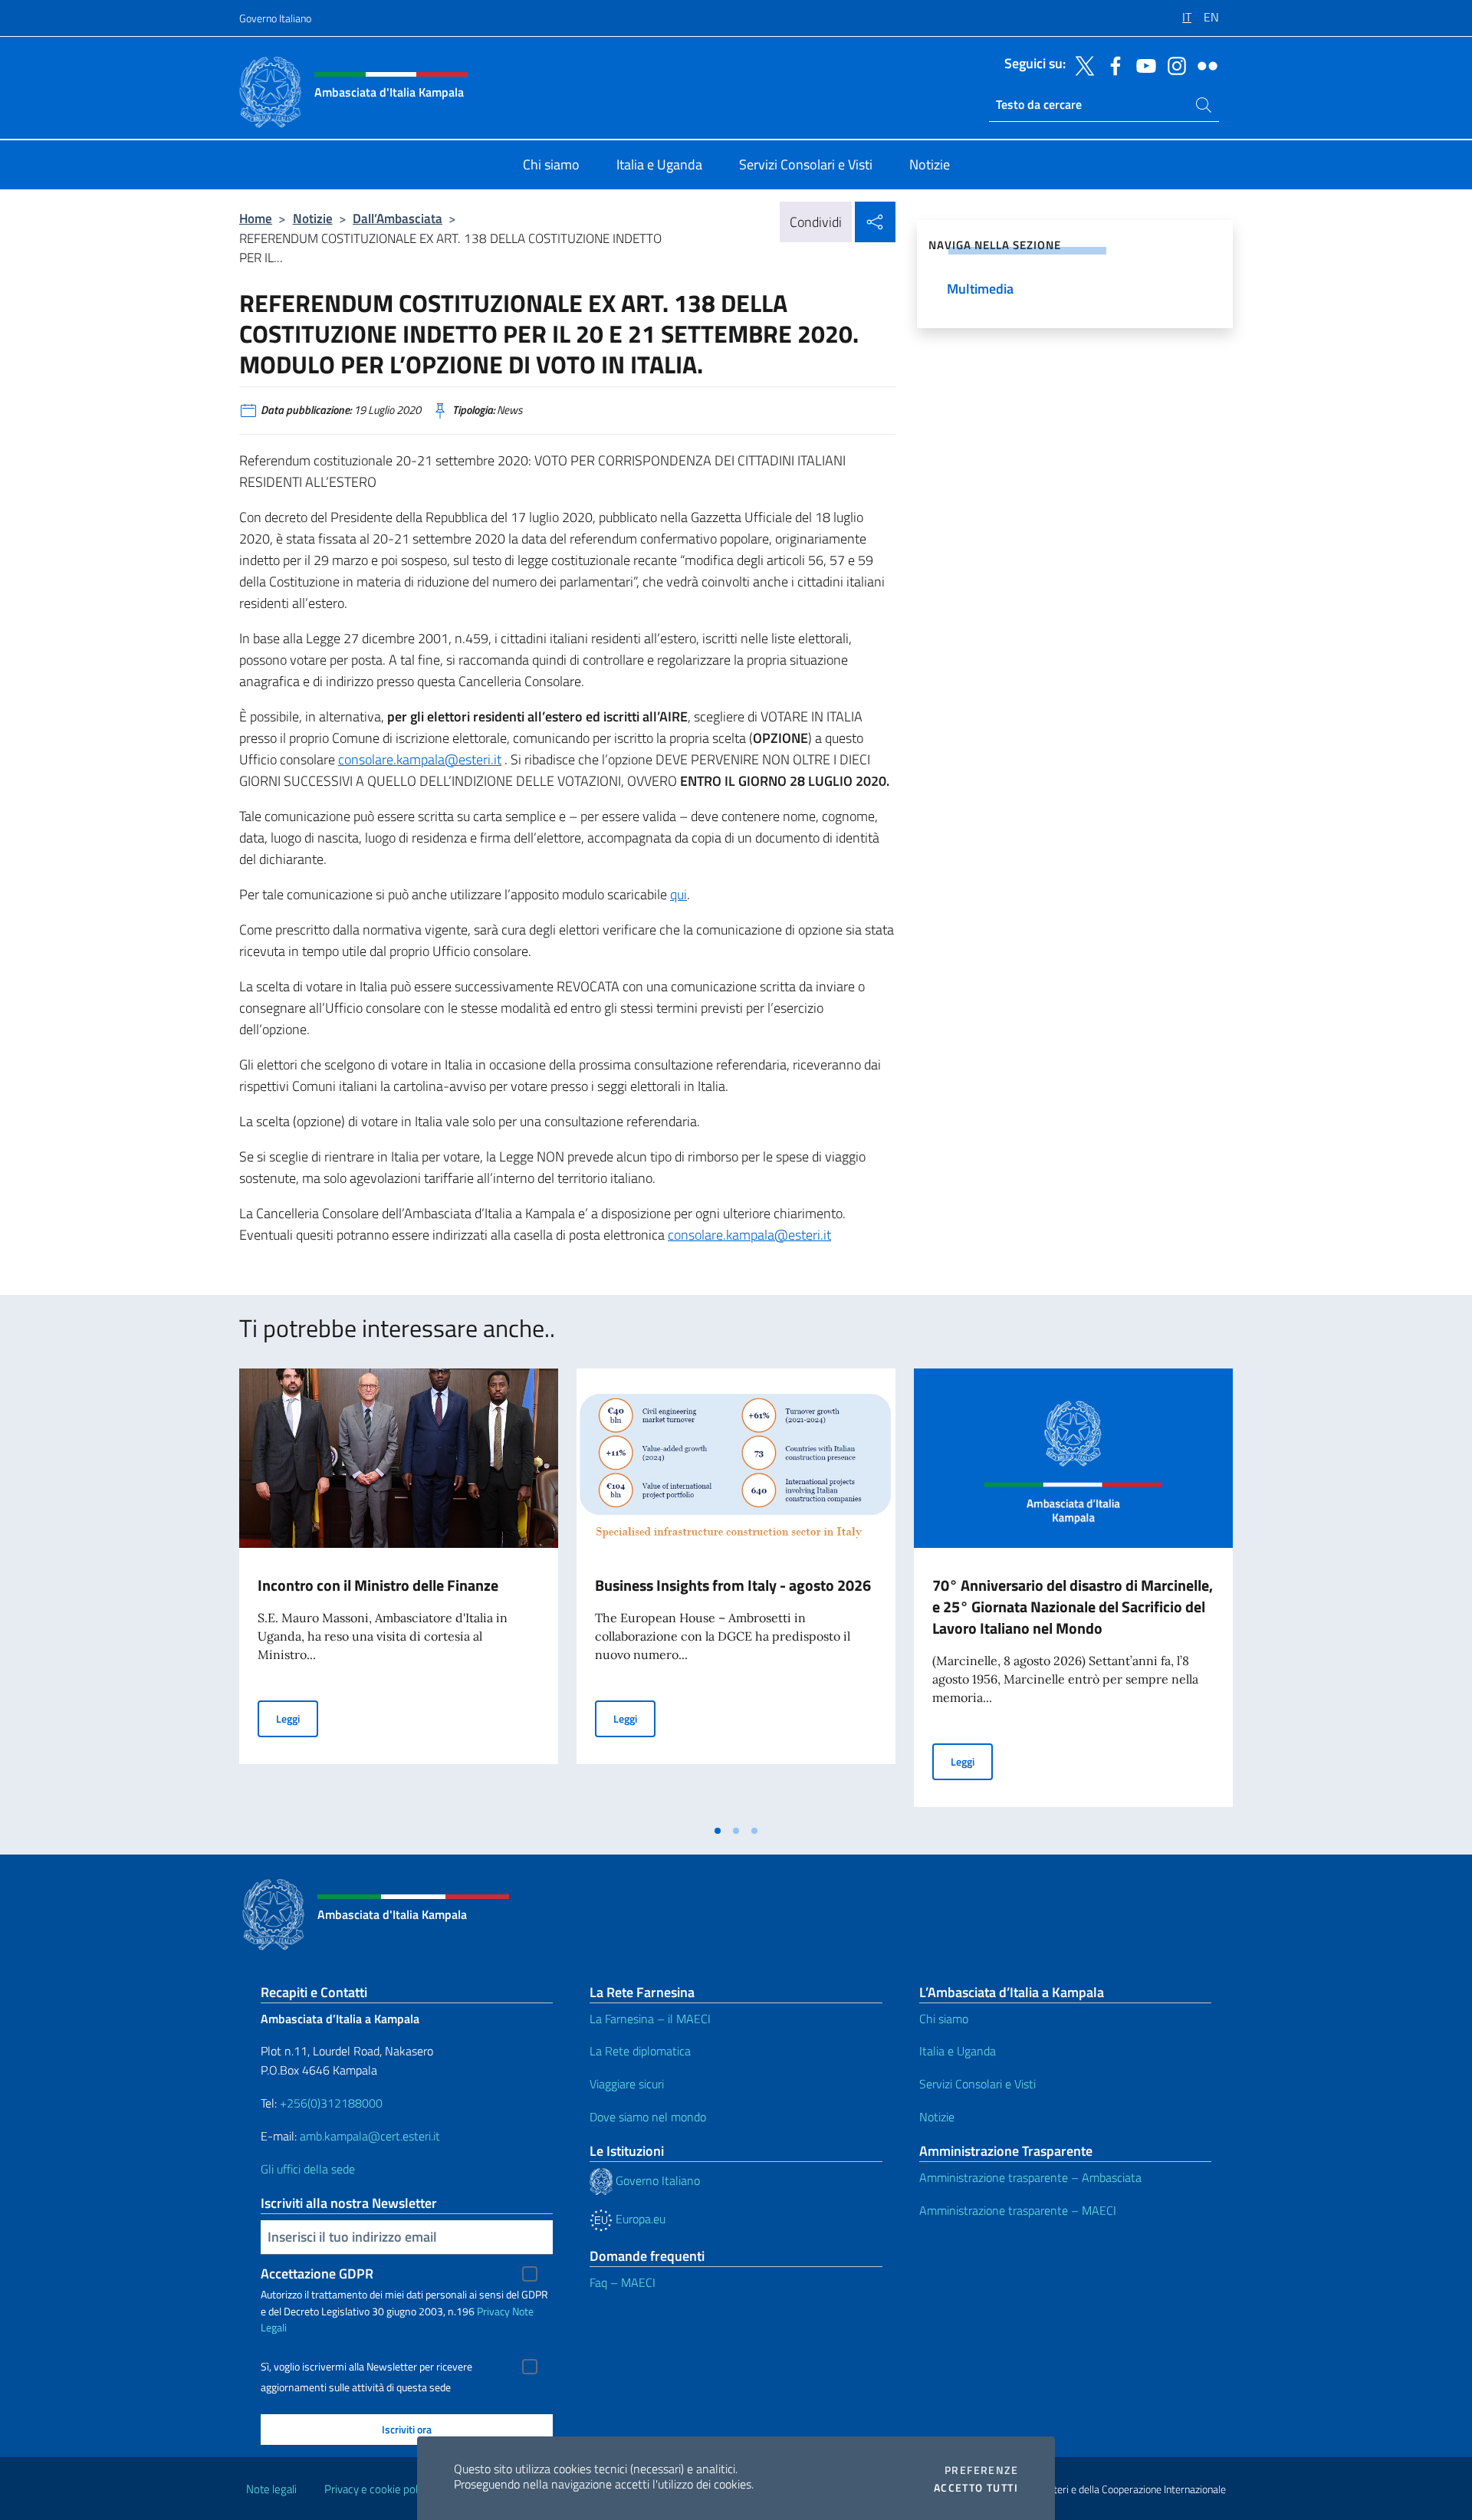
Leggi (297, 1718)
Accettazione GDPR (317, 2274)
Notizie (313, 218)
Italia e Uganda (958, 2051)
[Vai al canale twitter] (1081, 64)
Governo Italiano (275, 18)
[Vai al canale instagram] (1173, 64)
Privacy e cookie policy (378, 2489)
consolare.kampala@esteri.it (420, 759)
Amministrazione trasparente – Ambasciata (1030, 2177)
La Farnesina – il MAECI (650, 2019)
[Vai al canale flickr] (1204, 64)
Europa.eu (639, 2219)
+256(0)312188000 (331, 2103)
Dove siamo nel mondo (648, 2117)
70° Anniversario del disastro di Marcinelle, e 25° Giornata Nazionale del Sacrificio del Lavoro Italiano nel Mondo (1073, 1607)
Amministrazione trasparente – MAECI (1018, 2210)
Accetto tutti (976, 2488)
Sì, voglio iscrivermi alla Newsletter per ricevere (366, 2367)
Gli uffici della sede (308, 2169)
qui (678, 894)
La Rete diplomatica (640, 2051)
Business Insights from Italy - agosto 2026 (733, 1585)
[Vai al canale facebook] (1112, 64)
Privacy (493, 2311)
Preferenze (981, 2470)
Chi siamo (944, 2019)
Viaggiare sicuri (627, 2084)
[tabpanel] (399, 1592)
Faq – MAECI (623, 2282)
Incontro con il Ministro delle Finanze (378, 1585)
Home (256, 218)
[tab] (718, 1831)
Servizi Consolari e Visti (978, 2084)
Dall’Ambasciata (398, 218)
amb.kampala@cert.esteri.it (370, 2136)
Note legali (271, 2489)
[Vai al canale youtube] (1142, 64)
